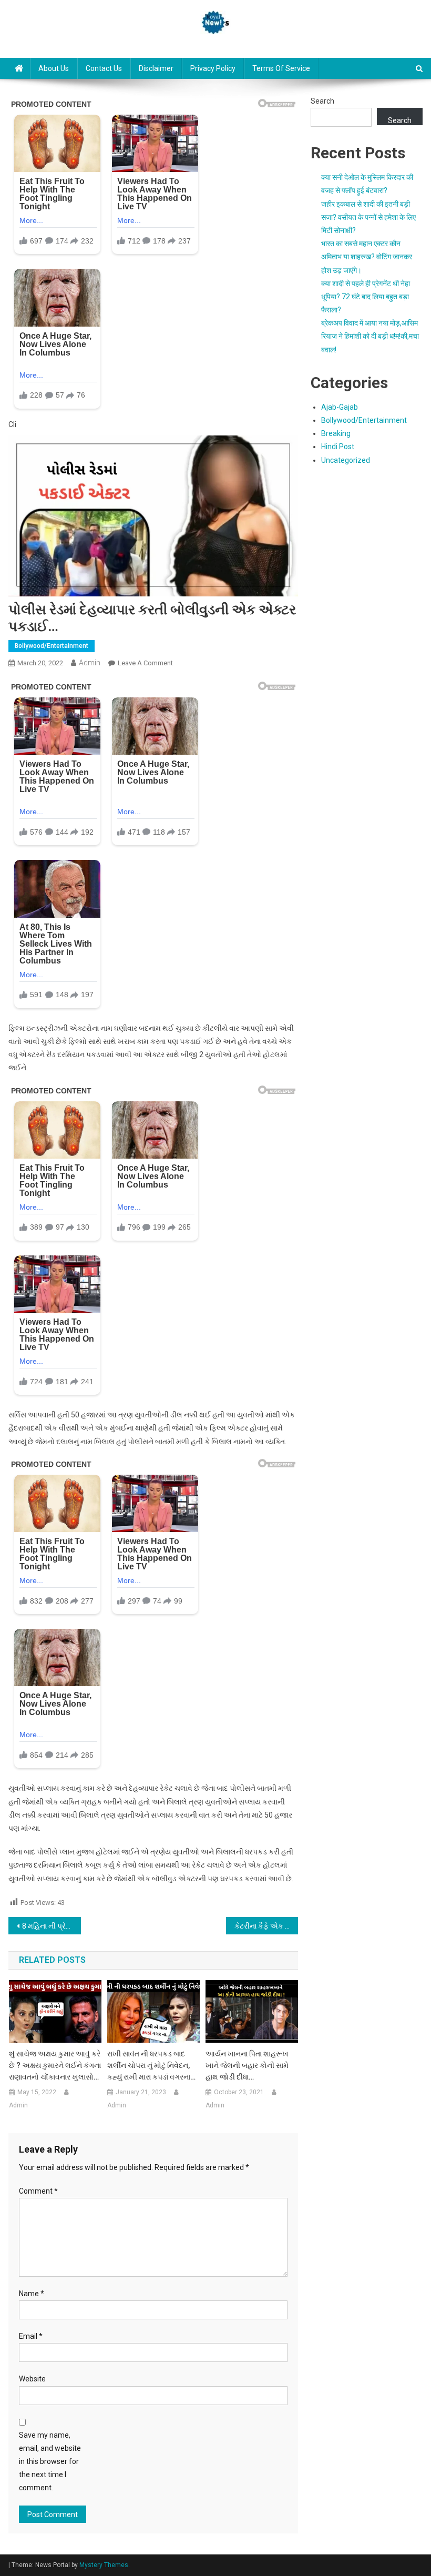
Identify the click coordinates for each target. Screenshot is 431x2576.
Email (31, 2336)
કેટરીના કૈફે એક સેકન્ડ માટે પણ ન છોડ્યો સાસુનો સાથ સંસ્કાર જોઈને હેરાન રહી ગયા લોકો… (266, 1926)
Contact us (104, 68)
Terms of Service (281, 68)
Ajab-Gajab (340, 407)
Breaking (336, 433)
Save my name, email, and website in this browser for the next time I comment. (50, 2462)
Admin (90, 663)
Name (32, 2294)
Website (32, 2379)
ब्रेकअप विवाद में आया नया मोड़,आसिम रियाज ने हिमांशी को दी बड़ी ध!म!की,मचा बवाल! (370, 336)
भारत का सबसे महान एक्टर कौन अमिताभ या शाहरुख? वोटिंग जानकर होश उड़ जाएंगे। (367, 257)
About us (54, 68)
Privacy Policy (213, 68)
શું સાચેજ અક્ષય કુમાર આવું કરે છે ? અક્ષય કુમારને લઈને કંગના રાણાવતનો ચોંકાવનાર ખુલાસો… (55, 2065)
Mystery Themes (104, 2565)
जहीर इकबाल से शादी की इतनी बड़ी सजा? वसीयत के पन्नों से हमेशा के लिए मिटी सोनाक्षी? (368, 217)
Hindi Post (338, 447)
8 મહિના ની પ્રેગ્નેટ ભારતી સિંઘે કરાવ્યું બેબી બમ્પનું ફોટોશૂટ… (52, 1926)
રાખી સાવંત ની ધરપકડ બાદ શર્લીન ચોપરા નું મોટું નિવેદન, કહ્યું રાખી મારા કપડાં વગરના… (151, 2065)
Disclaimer (156, 68)
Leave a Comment (145, 663)
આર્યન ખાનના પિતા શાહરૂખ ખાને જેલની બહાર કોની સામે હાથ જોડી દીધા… (247, 2065)
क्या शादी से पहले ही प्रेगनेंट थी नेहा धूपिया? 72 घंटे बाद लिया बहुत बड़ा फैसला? (366, 297)
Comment (38, 2191)
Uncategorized (346, 460)
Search (322, 101)
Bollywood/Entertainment (52, 646)
